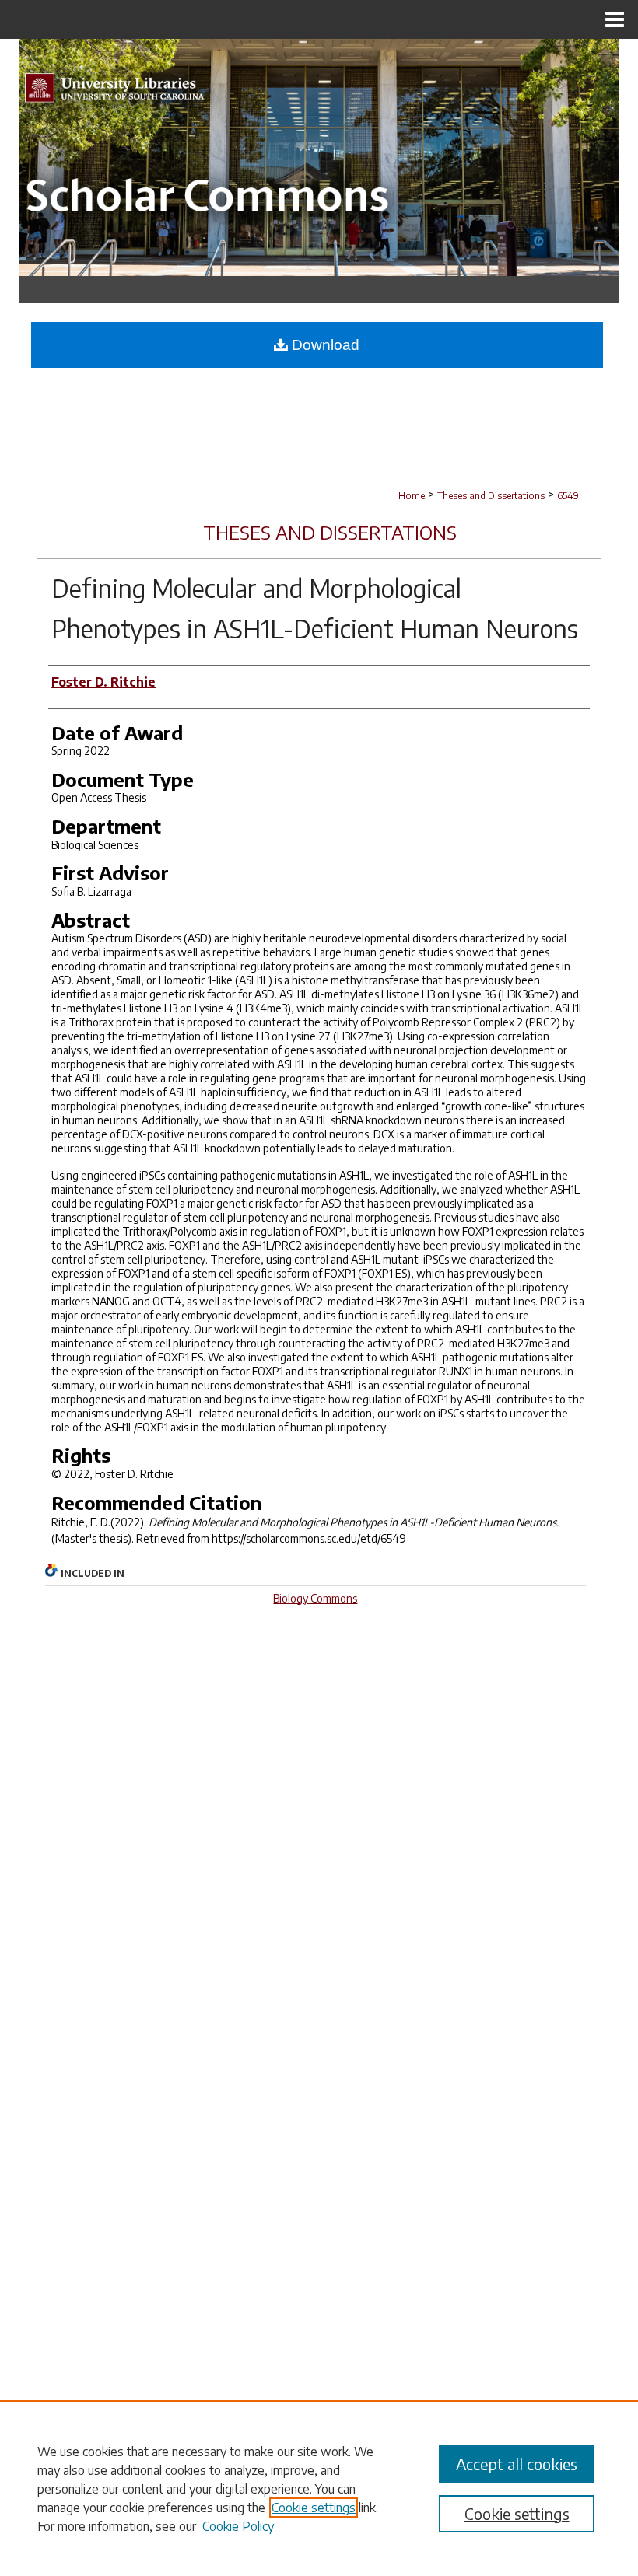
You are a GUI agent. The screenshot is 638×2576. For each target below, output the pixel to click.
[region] (319, 2488)
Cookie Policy (238, 2526)
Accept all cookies (517, 2464)
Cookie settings (314, 2508)
